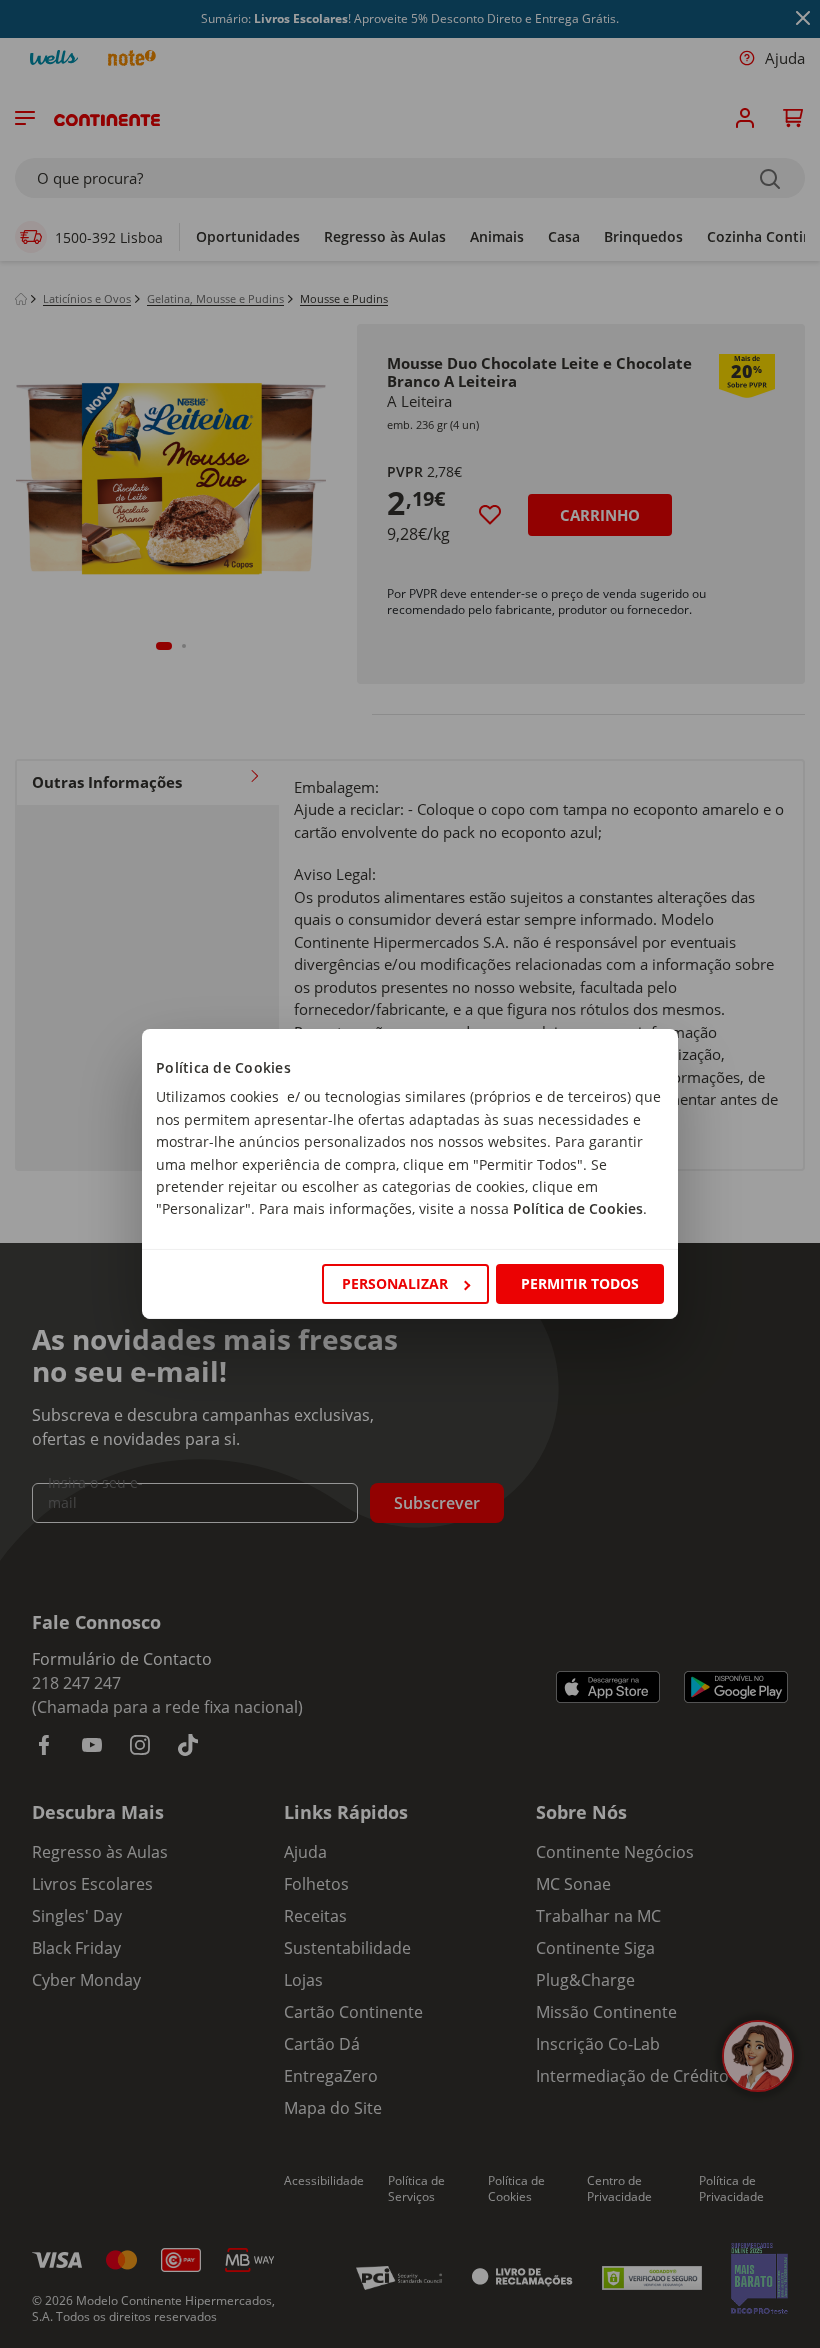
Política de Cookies (578, 1208)
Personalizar (395, 1283)
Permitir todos (580, 1283)
